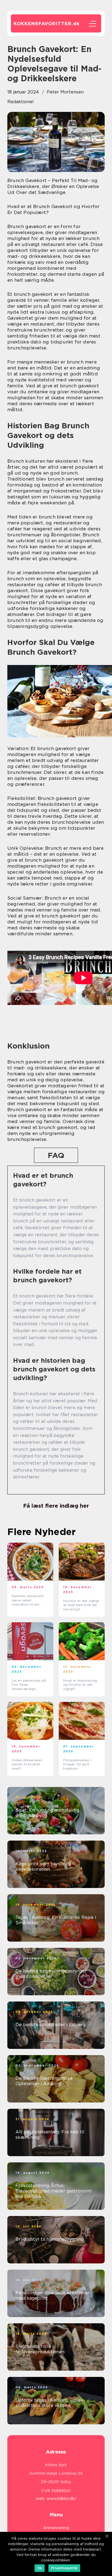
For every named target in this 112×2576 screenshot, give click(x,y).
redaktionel (21, 102)
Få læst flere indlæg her (56, 1506)
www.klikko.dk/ (62, 2499)
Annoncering (56, 2528)
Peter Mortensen (65, 92)
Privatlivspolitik (64, 2568)
